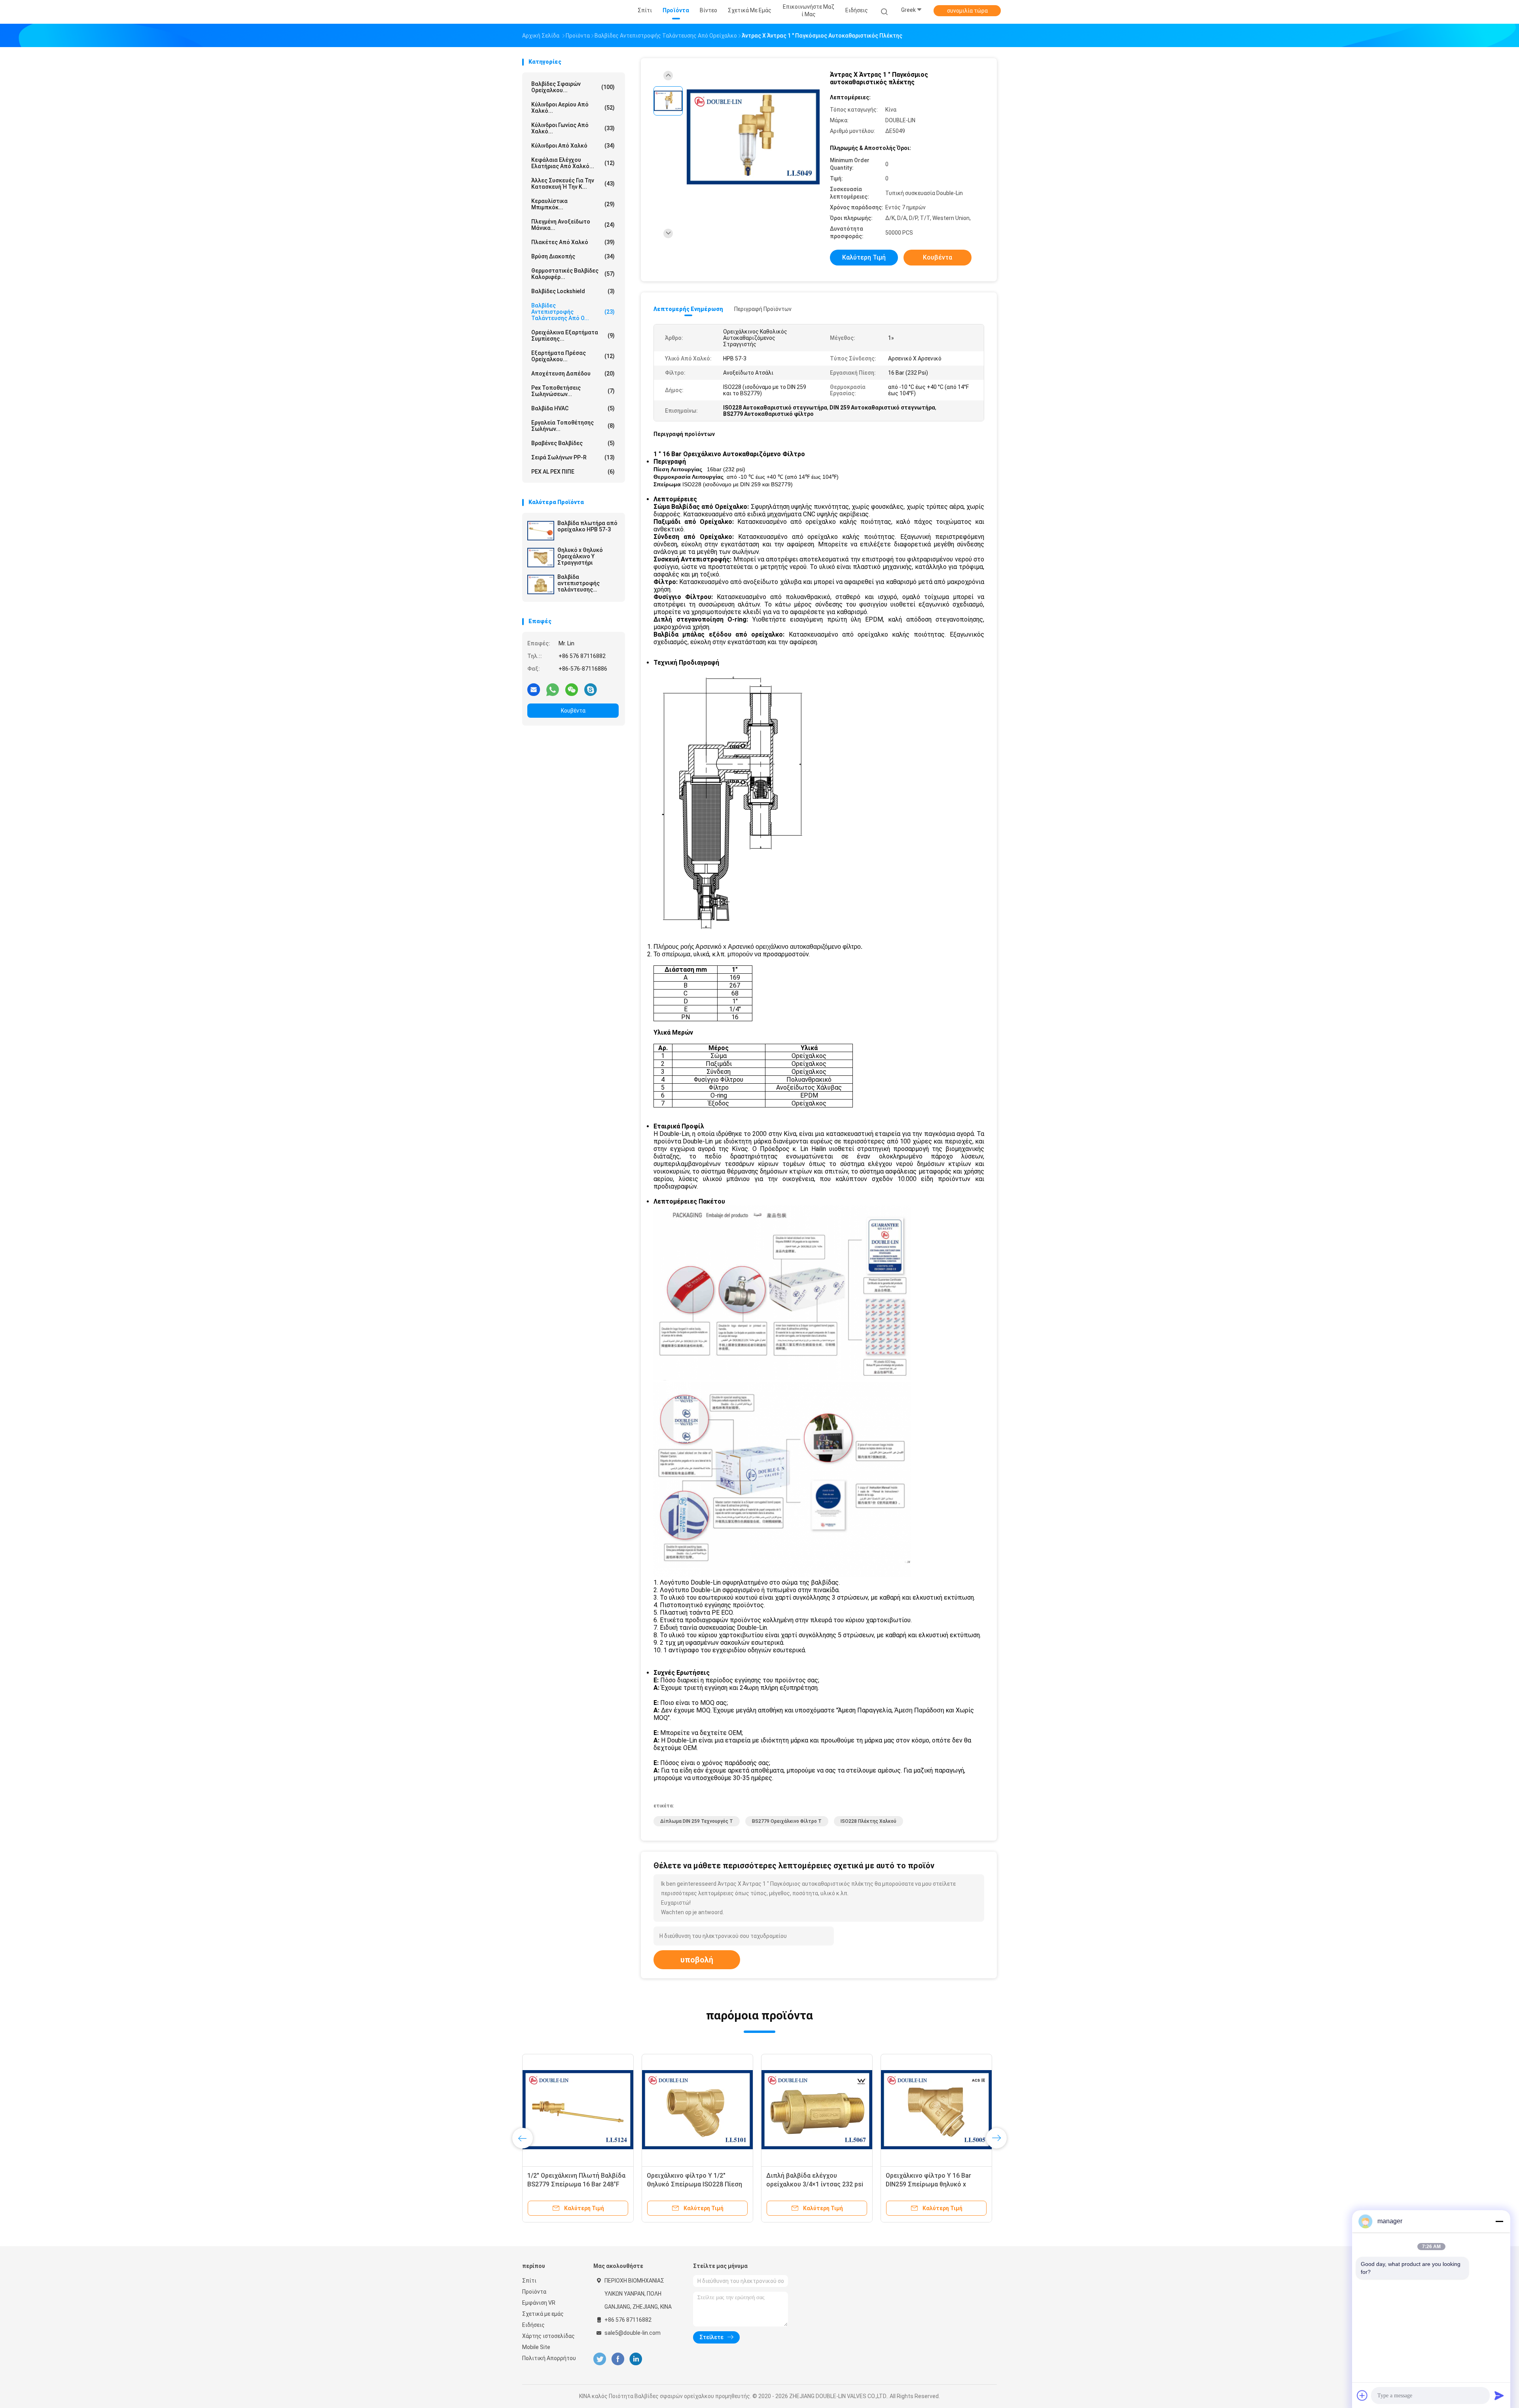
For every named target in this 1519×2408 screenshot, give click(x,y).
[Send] (1499, 2395)
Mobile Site (536, 2347)
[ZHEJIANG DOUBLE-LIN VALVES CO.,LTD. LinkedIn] (636, 2359)
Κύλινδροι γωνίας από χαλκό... (573, 128)
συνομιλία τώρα (967, 11)
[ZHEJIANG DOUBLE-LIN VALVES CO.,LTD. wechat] (572, 689)
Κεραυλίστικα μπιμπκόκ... (573, 204)
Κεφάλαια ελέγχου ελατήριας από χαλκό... (573, 163)
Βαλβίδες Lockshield (573, 291)
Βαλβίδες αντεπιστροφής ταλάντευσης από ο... (573, 312)
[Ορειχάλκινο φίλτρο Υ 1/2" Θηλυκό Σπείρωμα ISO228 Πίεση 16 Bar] (697, 2110)
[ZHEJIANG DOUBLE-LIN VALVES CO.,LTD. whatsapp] (553, 689)
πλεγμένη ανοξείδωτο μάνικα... (573, 225)
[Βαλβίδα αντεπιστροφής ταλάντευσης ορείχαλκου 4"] (541, 584)
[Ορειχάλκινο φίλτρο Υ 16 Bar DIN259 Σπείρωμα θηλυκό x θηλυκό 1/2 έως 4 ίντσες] (936, 2110)
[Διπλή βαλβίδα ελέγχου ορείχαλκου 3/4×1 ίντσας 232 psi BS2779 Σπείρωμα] (816, 2110)
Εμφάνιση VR (539, 2303)
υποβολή (697, 1960)
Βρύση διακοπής (573, 256)
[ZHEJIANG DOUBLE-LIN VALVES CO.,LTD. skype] (591, 689)
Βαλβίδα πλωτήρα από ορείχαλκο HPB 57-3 (587, 526)
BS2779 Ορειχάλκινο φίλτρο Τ (787, 1821)
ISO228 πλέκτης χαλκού (868, 1821)
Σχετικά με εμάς (543, 2314)
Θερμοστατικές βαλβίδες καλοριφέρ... (573, 274)
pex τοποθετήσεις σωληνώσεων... (573, 391)
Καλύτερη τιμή (864, 257)
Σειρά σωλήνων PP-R (573, 457)
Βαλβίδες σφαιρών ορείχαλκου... (573, 87)
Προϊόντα (534, 2292)
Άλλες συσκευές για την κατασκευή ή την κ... (573, 184)
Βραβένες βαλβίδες (573, 443)
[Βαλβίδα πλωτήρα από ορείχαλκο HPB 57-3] (541, 531)
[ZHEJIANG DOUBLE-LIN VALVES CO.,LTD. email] (534, 689)
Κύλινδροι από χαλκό (573, 146)
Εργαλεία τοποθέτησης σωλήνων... (573, 426)
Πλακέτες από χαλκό (573, 242)
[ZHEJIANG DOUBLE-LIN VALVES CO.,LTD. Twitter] (600, 2359)
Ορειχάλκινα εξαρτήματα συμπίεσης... (573, 336)
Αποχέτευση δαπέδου (573, 374)
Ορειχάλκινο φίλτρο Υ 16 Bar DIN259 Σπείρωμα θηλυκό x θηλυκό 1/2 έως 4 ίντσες (928, 2184)
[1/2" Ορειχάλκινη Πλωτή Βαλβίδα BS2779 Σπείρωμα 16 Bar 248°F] (577, 2110)
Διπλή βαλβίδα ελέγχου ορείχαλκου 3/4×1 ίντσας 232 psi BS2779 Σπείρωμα (814, 2184)
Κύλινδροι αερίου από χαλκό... (573, 108)
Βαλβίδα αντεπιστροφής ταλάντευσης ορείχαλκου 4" (579, 583)
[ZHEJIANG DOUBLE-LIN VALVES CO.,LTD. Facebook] (618, 2359)
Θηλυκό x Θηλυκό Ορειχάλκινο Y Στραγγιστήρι (580, 556)
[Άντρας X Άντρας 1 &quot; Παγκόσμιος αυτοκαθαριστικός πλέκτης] (753, 137)
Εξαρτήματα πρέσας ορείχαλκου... (573, 356)
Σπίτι (529, 2281)
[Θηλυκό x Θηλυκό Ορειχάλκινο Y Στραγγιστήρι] (541, 557)
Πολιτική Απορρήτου (549, 2358)
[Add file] (1362, 2395)
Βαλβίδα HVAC (573, 408)
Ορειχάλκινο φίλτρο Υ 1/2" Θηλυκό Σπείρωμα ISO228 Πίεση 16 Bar (694, 2184)
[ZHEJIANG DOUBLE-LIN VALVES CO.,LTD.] (553, 12)
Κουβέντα (573, 711)
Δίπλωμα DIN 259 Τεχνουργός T (697, 1821)
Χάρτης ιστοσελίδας (548, 2336)
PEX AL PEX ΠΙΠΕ (573, 472)
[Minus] (1499, 2221)
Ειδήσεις (533, 2325)
